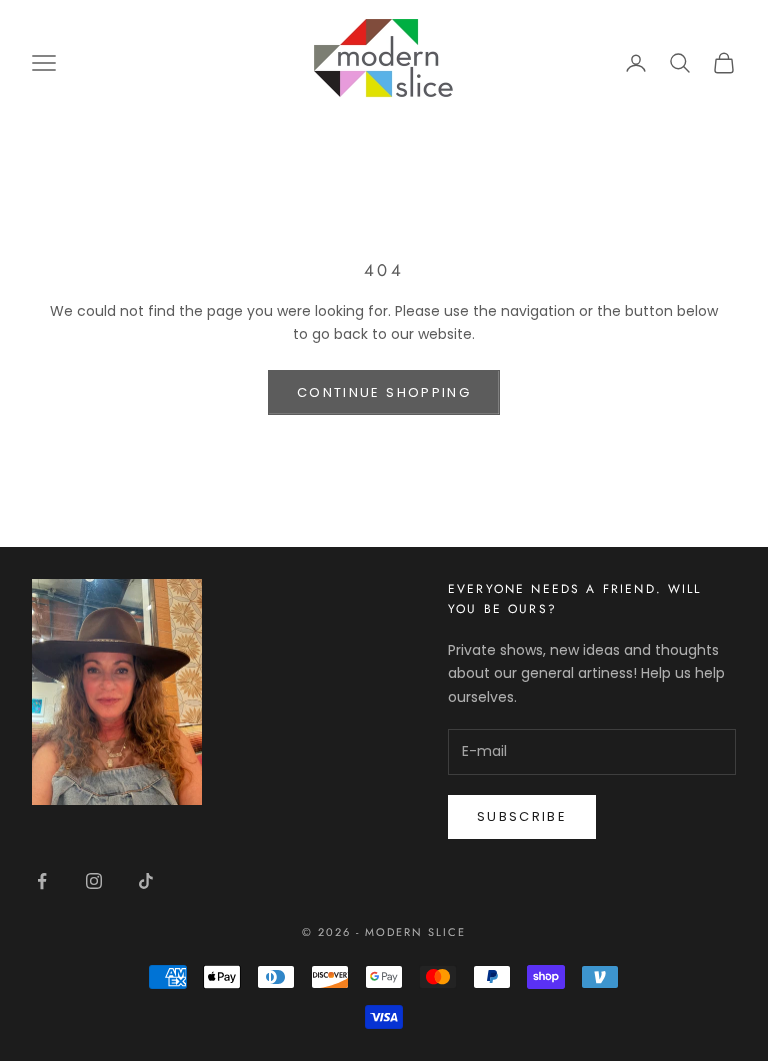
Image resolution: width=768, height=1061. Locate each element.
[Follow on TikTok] (146, 881)
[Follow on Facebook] (42, 881)
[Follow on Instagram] (94, 881)
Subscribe (522, 816)
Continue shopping (384, 392)
